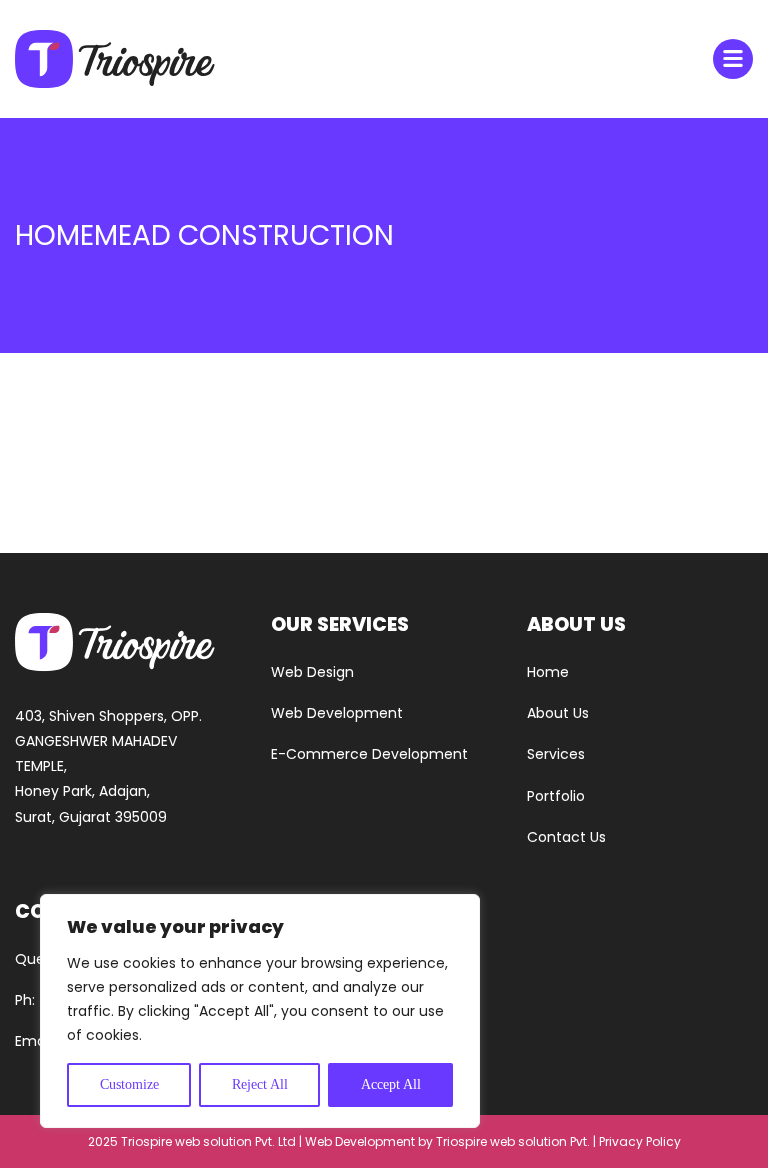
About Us (558, 713)
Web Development (337, 713)
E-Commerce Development (369, 754)
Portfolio (556, 796)
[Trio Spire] (115, 59)
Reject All (260, 1084)
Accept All (391, 1084)
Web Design (312, 672)
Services (556, 754)
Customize (129, 1084)
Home (548, 672)
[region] (260, 1011)
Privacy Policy (640, 1141)
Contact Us (566, 837)
